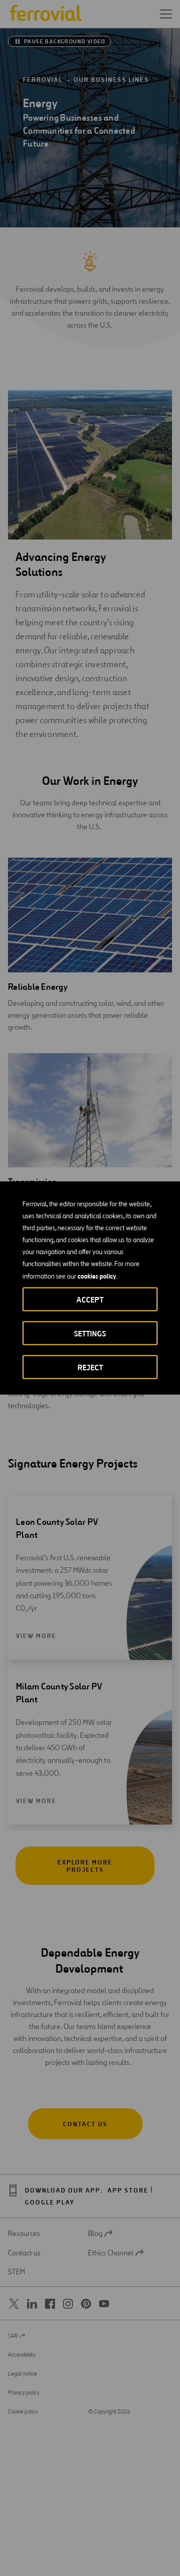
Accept (90, 1300)
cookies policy (97, 1276)
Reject (90, 1368)
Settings (90, 1334)
